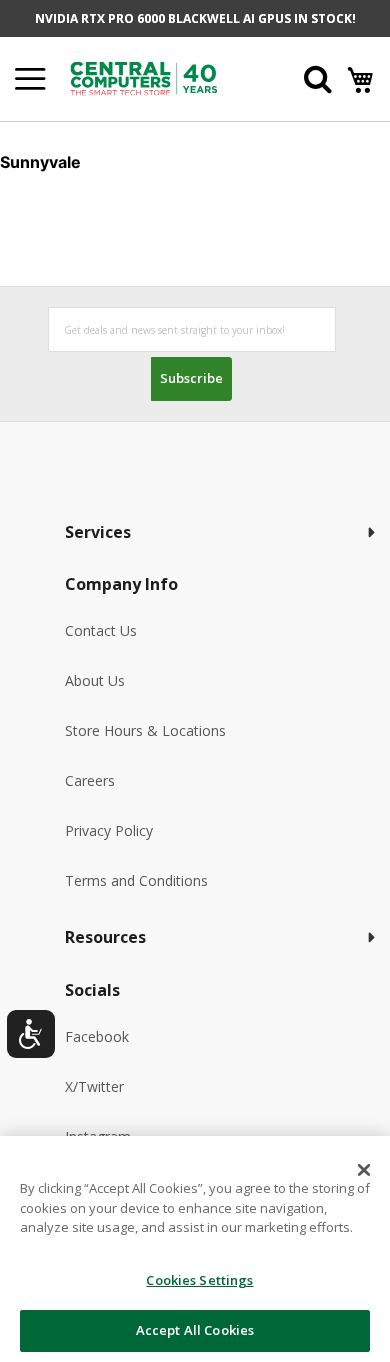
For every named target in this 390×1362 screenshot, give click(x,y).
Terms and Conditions (136, 880)
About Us (95, 680)
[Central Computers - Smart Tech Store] (161, 78)
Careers (90, 780)
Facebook (97, 1036)
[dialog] (195, 1249)
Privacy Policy (109, 830)
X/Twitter (94, 1086)
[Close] (364, 1170)
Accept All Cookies (195, 1330)
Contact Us (101, 630)
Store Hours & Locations (145, 730)
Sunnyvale (40, 162)
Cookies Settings (199, 1280)
